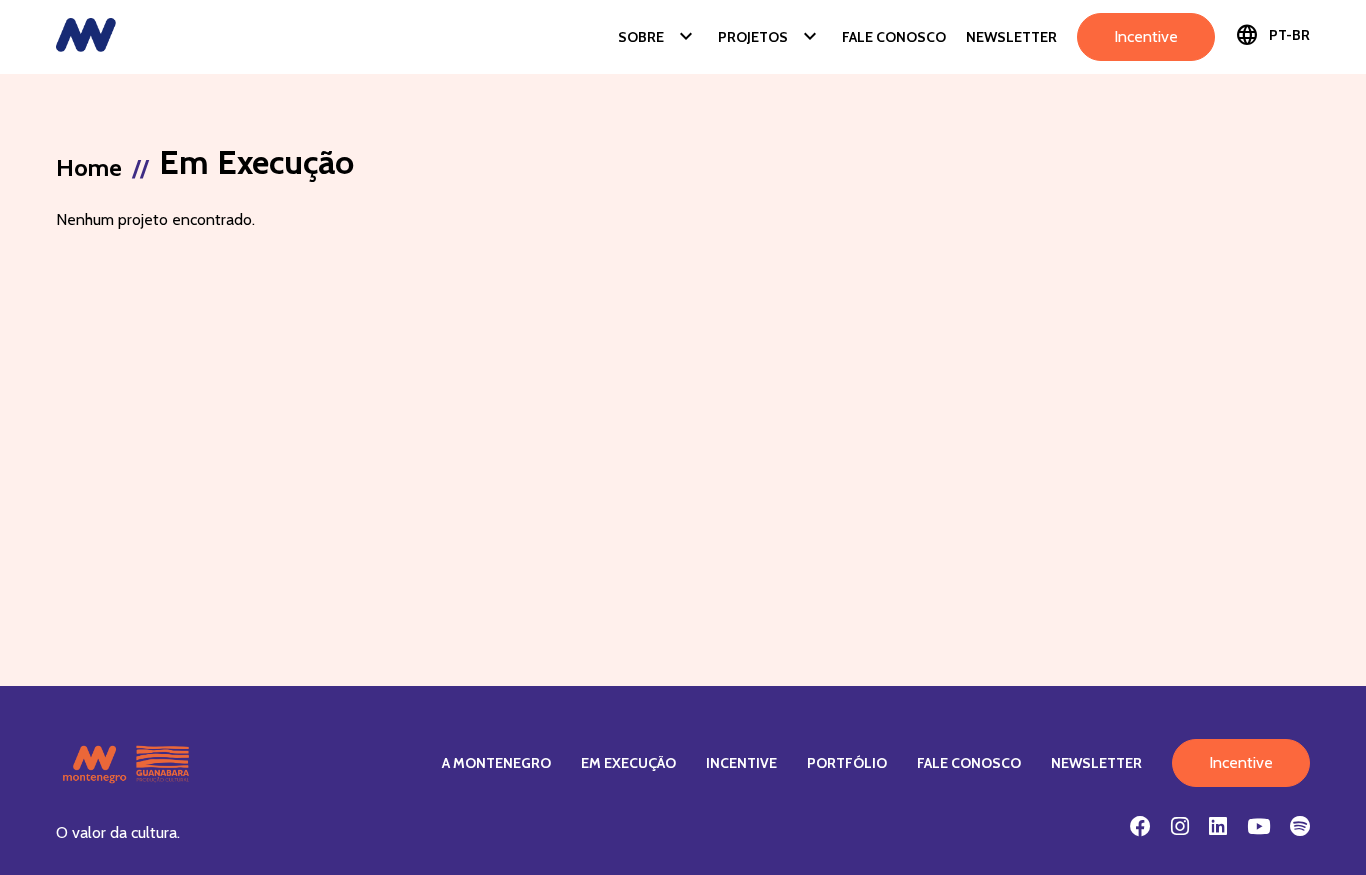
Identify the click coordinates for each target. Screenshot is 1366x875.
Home (89, 167)
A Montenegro (496, 763)
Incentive (1146, 36)
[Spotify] (1300, 826)
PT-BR (1272, 35)
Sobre (658, 37)
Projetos (770, 37)
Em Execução (628, 763)
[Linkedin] (1218, 826)
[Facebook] (1140, 826)
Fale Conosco (894, 37)
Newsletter (1011, 37)
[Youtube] (1258, 826)
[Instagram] (1180, 826)
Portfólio (847, 763)
